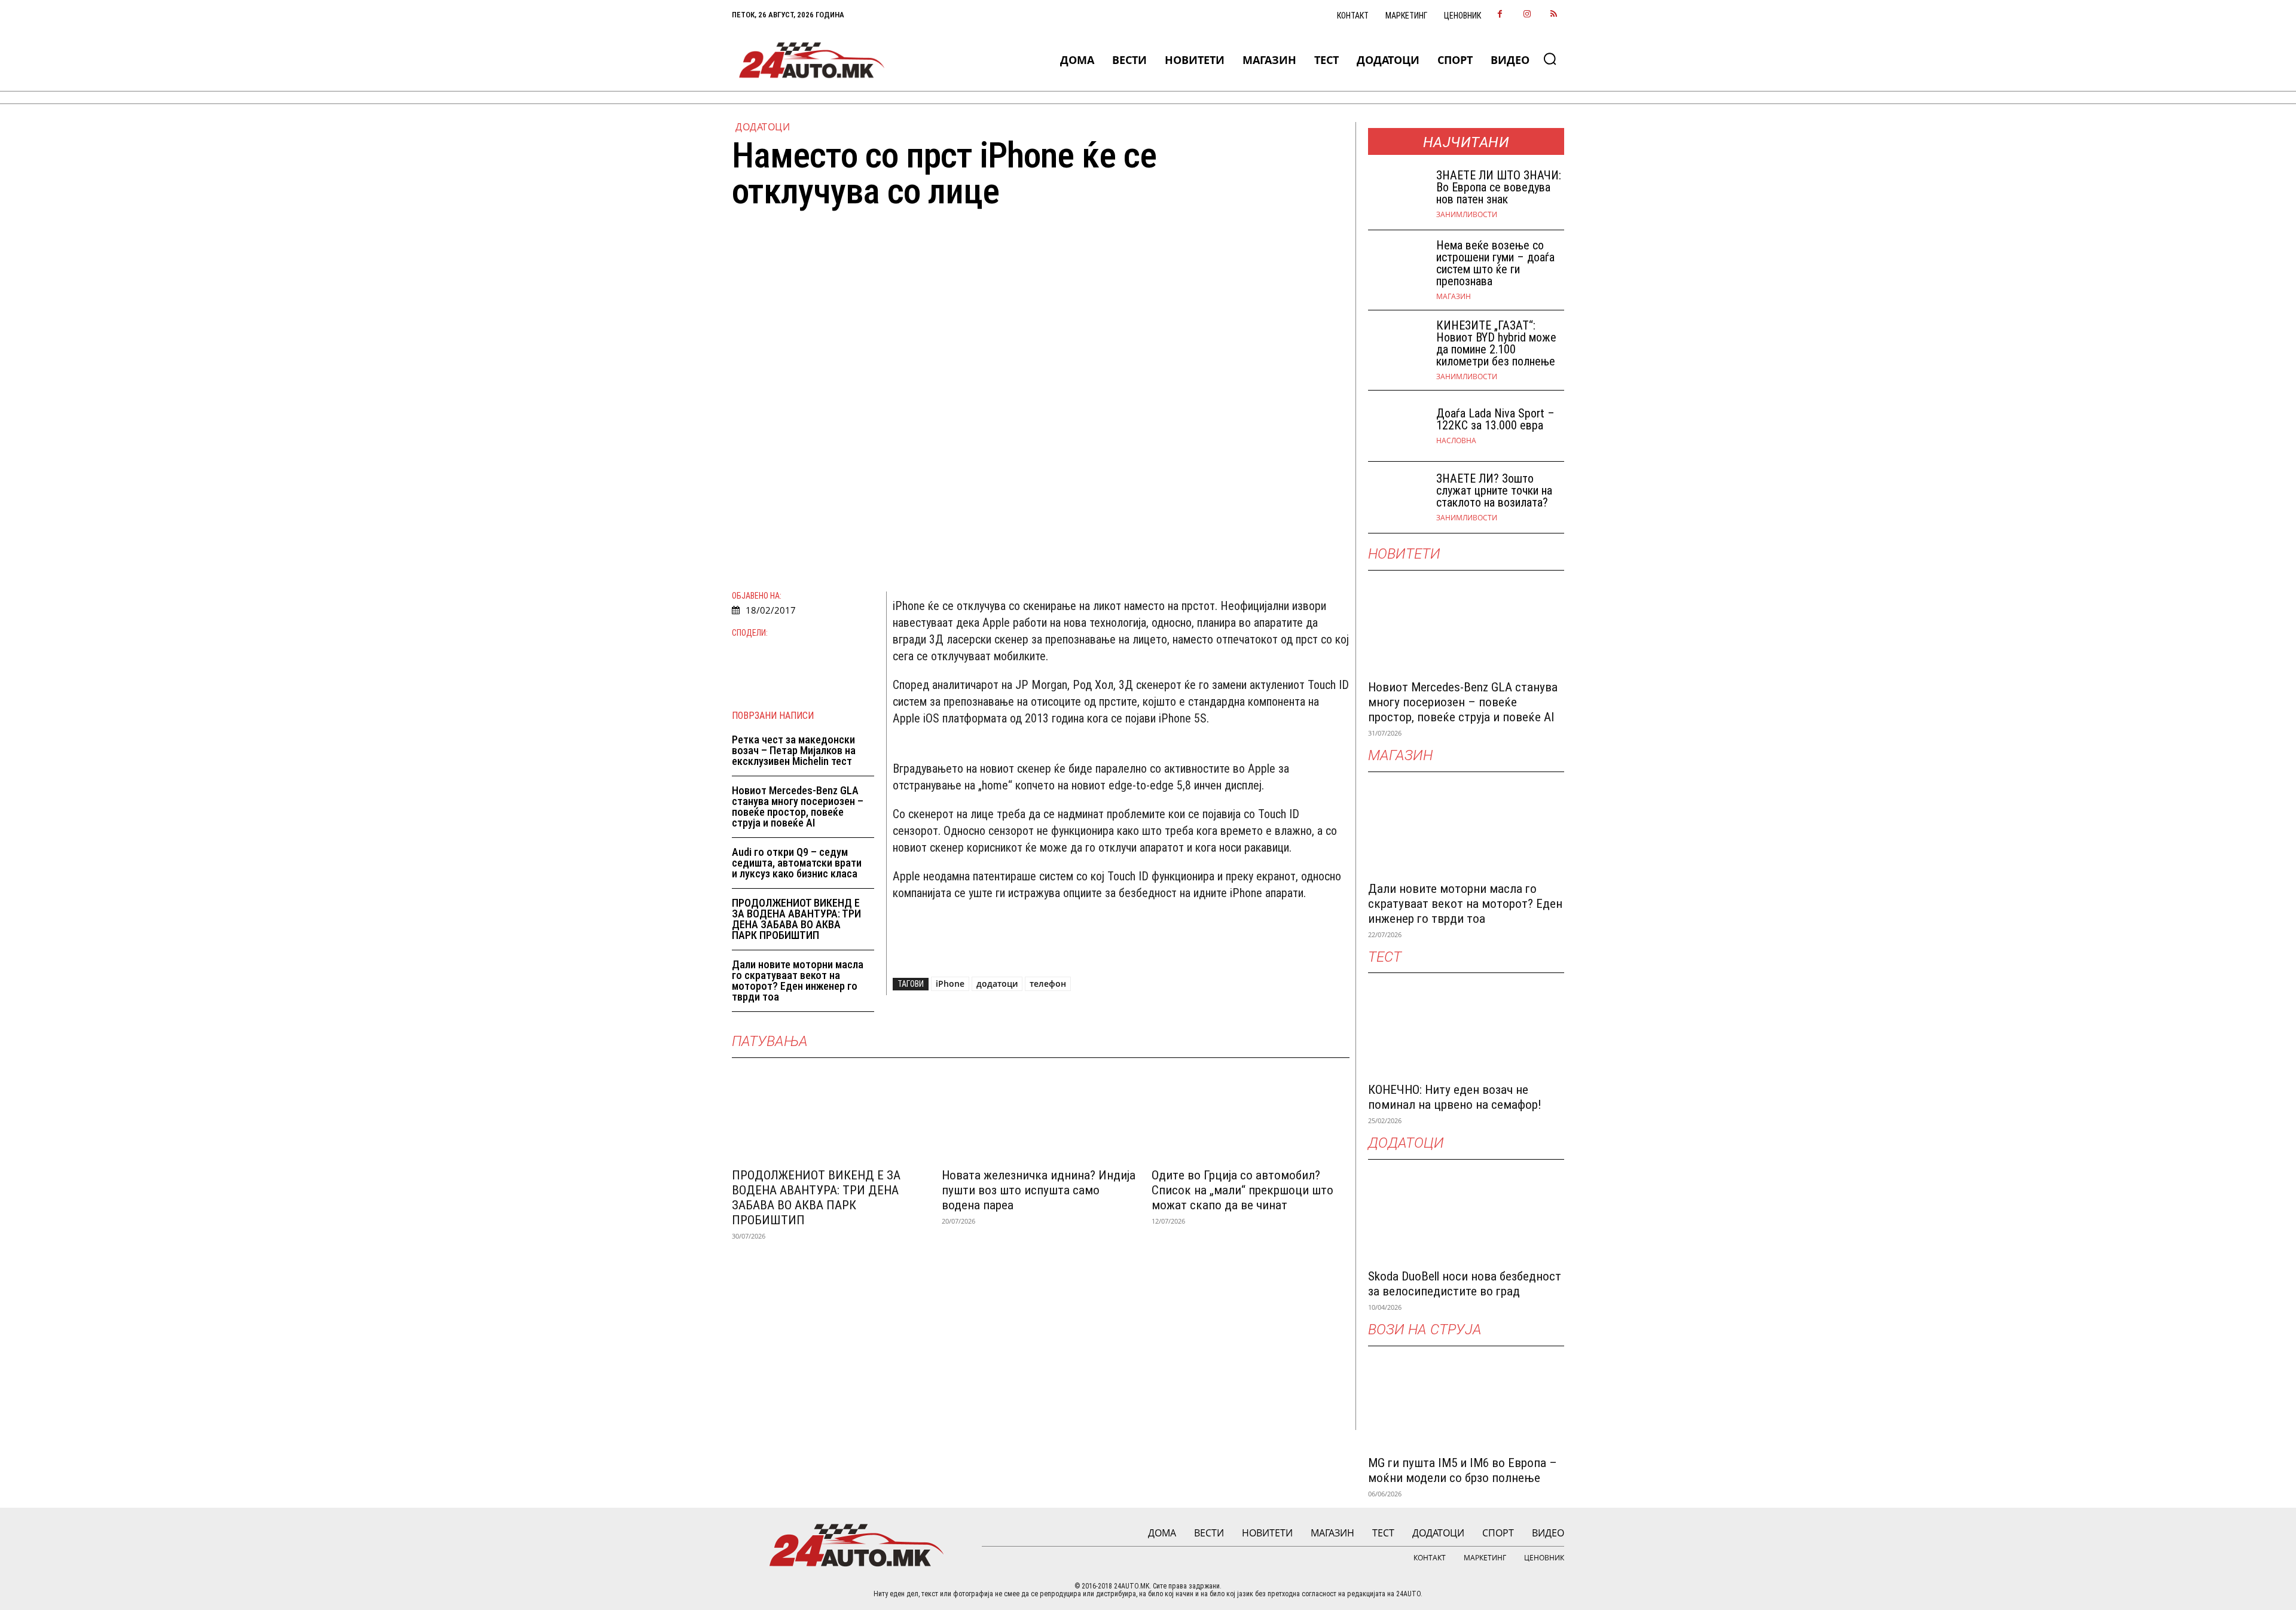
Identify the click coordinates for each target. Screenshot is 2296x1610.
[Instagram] (1527, 15)
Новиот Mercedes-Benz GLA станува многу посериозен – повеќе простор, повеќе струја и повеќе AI (798, 806)
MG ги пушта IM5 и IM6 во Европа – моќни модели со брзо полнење (1463, 1470)
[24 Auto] (812, 60)
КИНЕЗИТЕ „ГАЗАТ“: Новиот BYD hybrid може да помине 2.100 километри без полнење (1496, 343)
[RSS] (1554, 15)
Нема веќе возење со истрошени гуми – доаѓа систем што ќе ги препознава (1495, 263)
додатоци (997, 984)
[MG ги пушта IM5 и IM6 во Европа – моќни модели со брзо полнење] (1466, 1399)
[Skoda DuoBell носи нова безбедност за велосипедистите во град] (1466, 1212)
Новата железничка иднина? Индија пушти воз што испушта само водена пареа (1039, 1190)
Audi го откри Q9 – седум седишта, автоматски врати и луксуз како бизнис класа (797, 863)
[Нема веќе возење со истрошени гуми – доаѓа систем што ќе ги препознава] (1397, 266)
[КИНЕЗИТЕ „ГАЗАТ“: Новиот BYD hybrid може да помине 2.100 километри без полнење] (1397, 346)
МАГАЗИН (1454, 297)
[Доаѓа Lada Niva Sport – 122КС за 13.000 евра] (1397, 426)
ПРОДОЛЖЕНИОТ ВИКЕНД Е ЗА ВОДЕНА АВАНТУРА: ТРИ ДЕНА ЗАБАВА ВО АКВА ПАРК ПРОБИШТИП (796, 919)
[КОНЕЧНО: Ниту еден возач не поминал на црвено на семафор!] (1466, 1026)
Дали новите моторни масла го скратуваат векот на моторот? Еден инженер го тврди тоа (798, 981)
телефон (1048, 984)
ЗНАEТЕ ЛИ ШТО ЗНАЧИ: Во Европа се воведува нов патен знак (1499, 187)
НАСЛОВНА (1456, 441)
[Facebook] (1500, 15)
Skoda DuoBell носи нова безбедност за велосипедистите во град (1465, 1284)
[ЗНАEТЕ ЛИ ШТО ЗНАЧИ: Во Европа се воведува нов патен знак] (1397, 194)
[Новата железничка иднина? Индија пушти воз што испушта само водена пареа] (1041, 1111)
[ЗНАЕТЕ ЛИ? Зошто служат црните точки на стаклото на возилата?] (1397, 497)
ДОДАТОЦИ (763, 127)
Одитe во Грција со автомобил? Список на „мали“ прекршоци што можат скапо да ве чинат (1242, 1190)
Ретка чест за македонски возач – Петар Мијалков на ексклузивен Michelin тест (794, 750)
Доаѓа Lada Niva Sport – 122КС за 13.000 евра (1495, 419)
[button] (1550, 59)
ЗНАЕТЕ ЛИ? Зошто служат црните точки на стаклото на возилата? (1494, 490)
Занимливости (1467, 215)
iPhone (950, 984)
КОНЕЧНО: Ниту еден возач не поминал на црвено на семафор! (1455, 1097)
